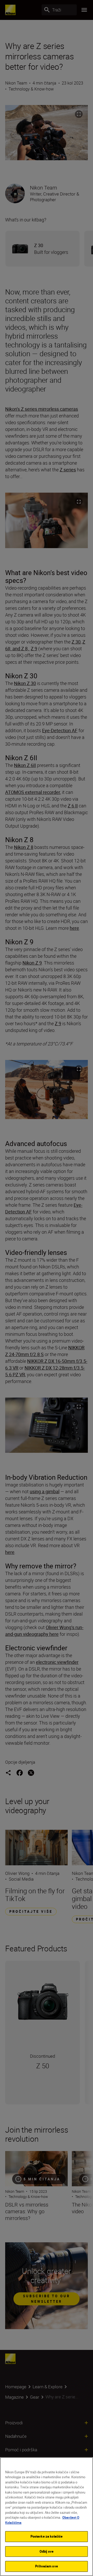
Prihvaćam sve (47, 2566)
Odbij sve (47, 2551)
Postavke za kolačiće (47, 2536)
